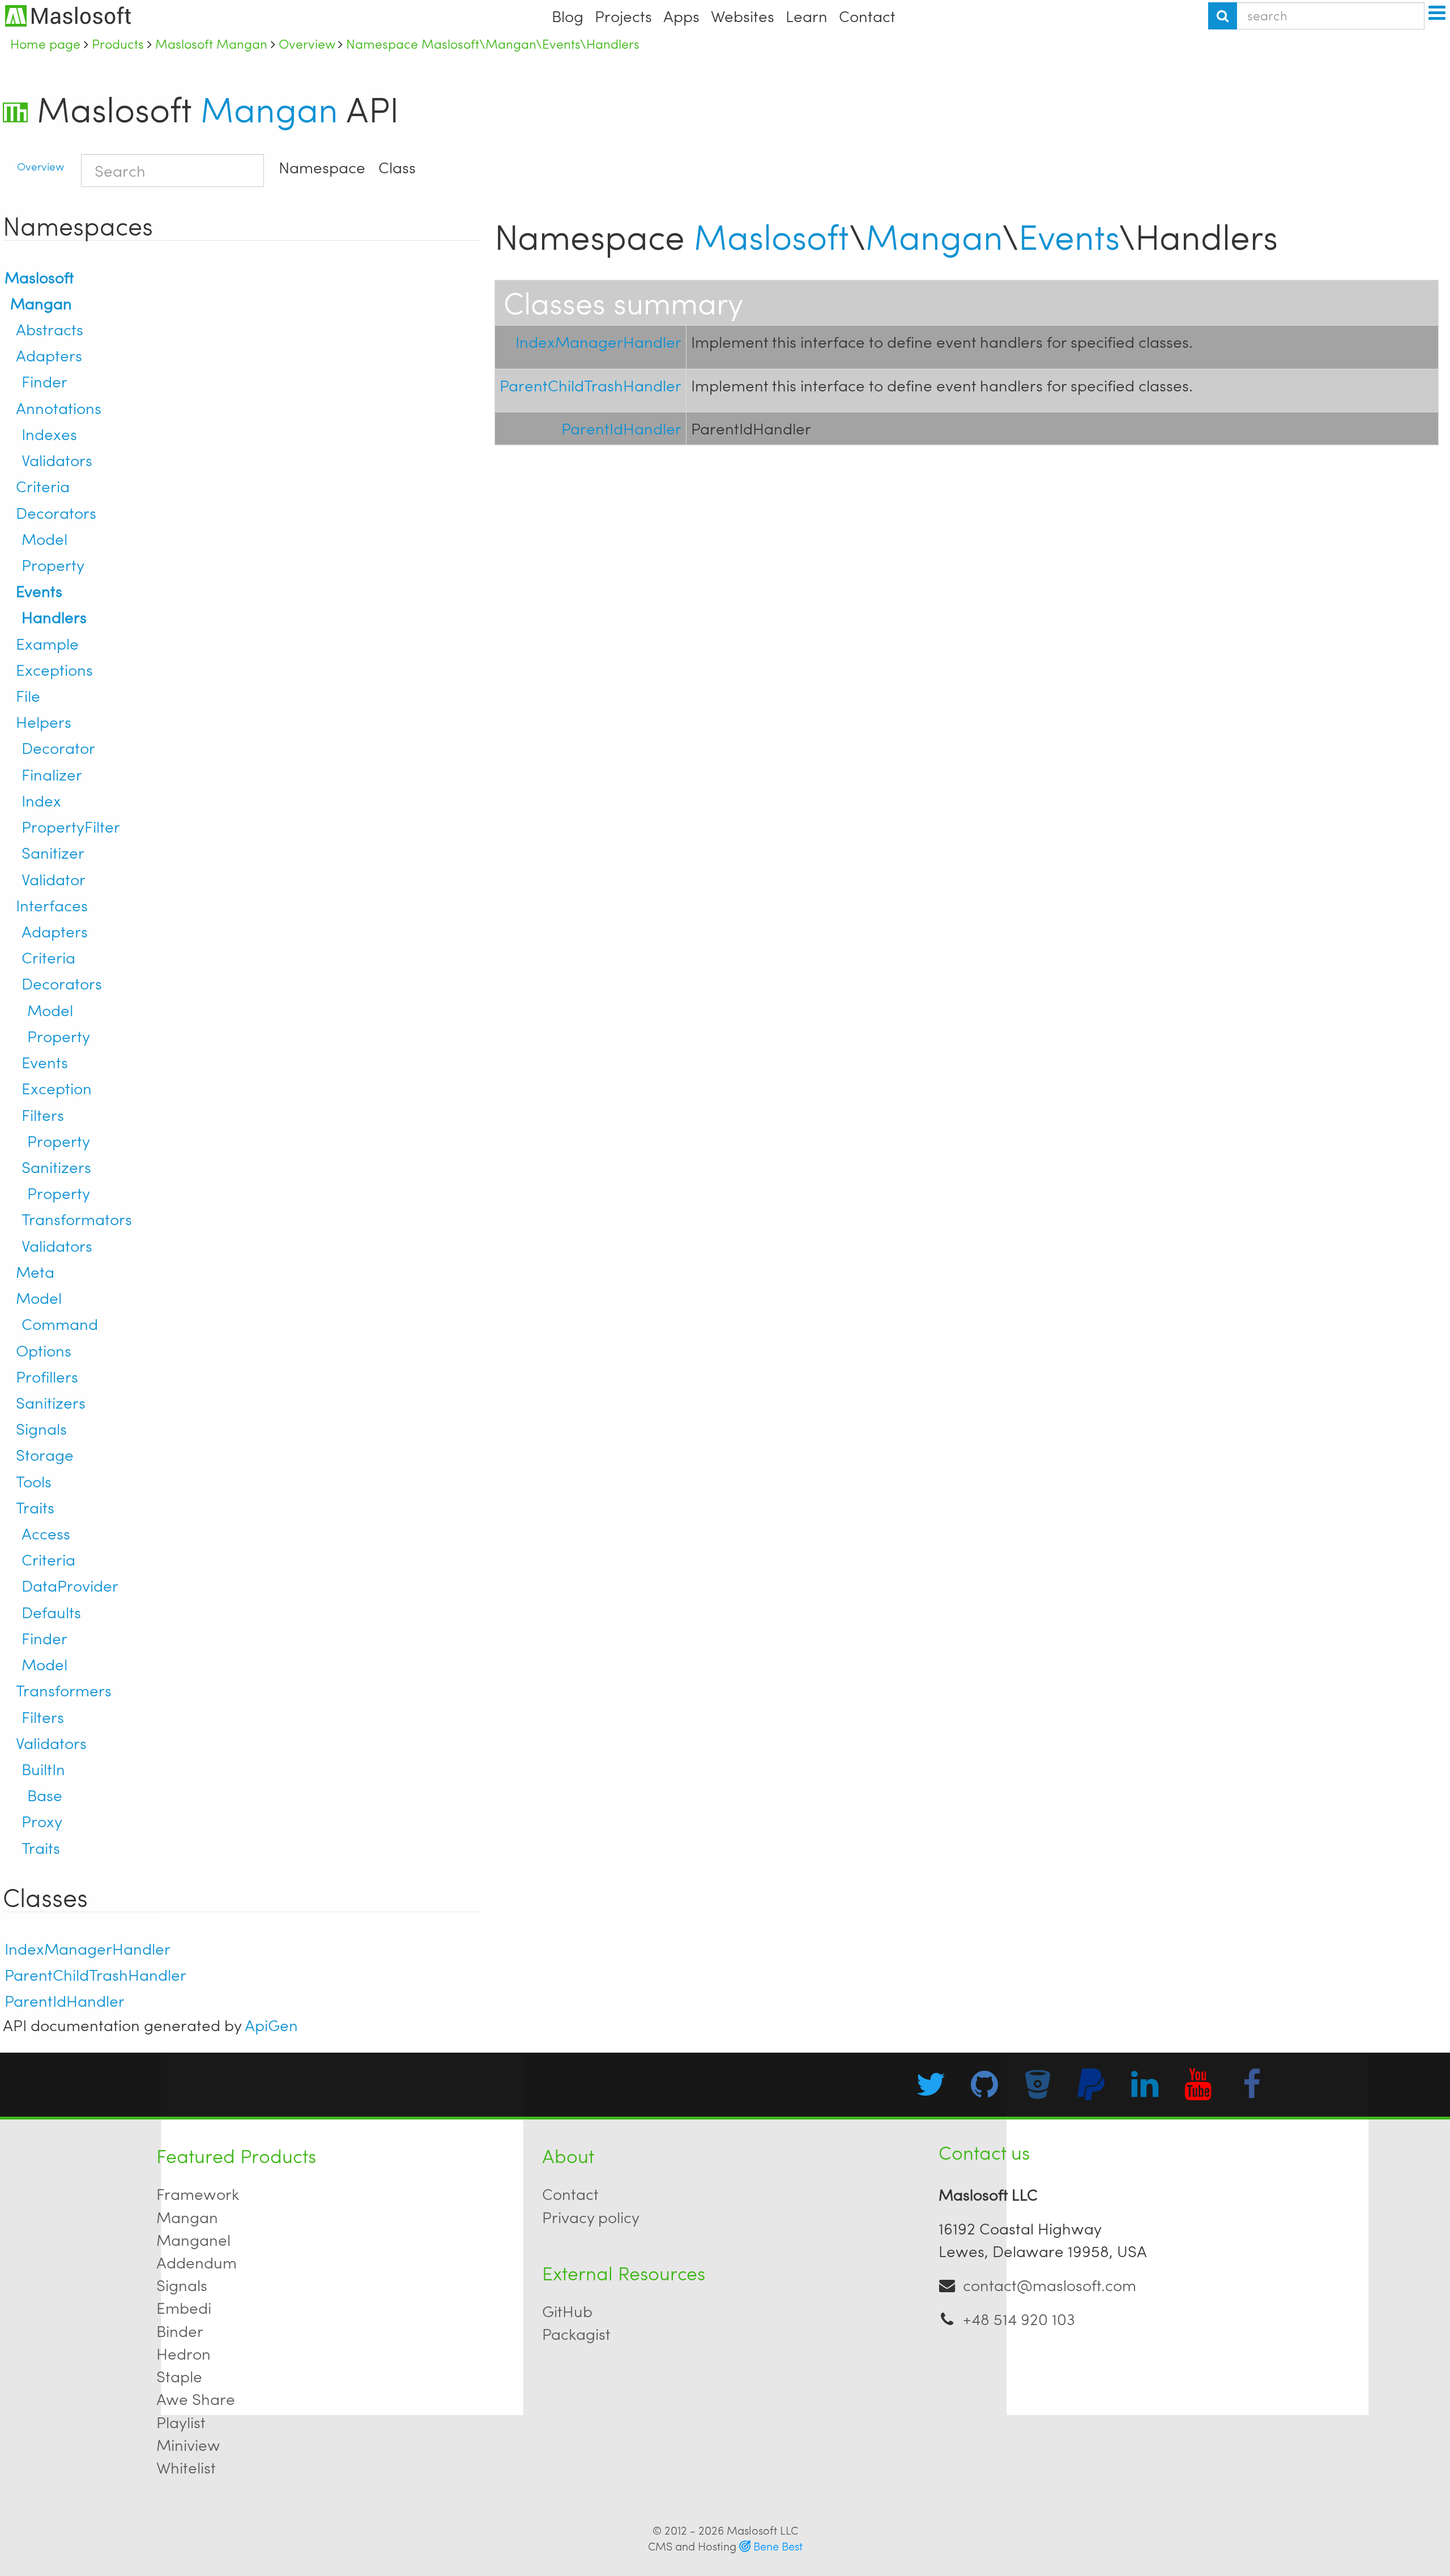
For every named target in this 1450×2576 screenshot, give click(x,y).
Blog (568, 16)
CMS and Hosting (725, 2546)
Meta (35, 1271)
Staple (179, 2376)
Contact (867, 16)
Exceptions (54, 669)
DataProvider (70, 1585)
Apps (681, 16)
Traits (35, 1507)
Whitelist (186, 2467)
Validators (57, 460)
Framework (198, 2193)
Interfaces (52, 905)
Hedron (184, 2353)
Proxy (42, 1821)
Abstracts (50, 329)
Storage (45, 1454)
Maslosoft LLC (762, 2530)
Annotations (59, 408)
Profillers (47, 1376)
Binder (180, 2330)
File (28, 695)
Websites (743, 16)
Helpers (44, 721)
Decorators (56, 512)
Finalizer (52, 774)
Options (44, 1350)
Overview (40, 166)
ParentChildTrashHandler (95, 1974)
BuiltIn (43, 1769)
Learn (807, 16)
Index (41, 800)
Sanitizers (56, 1167)
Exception (57, 1088)
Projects (623, 16)
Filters (43, 1114)
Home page (45, 44)
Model (44, 538)
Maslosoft (39, 277)
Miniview (188, 2444)
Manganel (193, 2239)
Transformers (64, 1690)
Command (60, 1323)
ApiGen (271, 2025)
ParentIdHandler (65, 2000)
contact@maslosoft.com (1050, 2285)
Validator (54, 879)
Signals (41, 1428)
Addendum (197, 2262)
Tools (34, 1481)
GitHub (567, 2311)
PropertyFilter (71, 826)
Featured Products (236, 2155)
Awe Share (196, 2398)
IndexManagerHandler (88, 1948)
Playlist (181, 2422)
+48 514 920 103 (1019, 2319)
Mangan (269, 108)
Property (53, 564)
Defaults (51, 1612)
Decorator (58, 747)
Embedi (184, 2307)
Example (47, 643)
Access (46, 1533)
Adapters (49, 355)
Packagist (576, 2333)
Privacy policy (591, 2217)
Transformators (77, 1219)
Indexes (49, 434)
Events (39, 590)
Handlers (54, 617)
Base (45, 1795)
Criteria (43, 486)
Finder (44, 381)
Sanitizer (53, 852)
